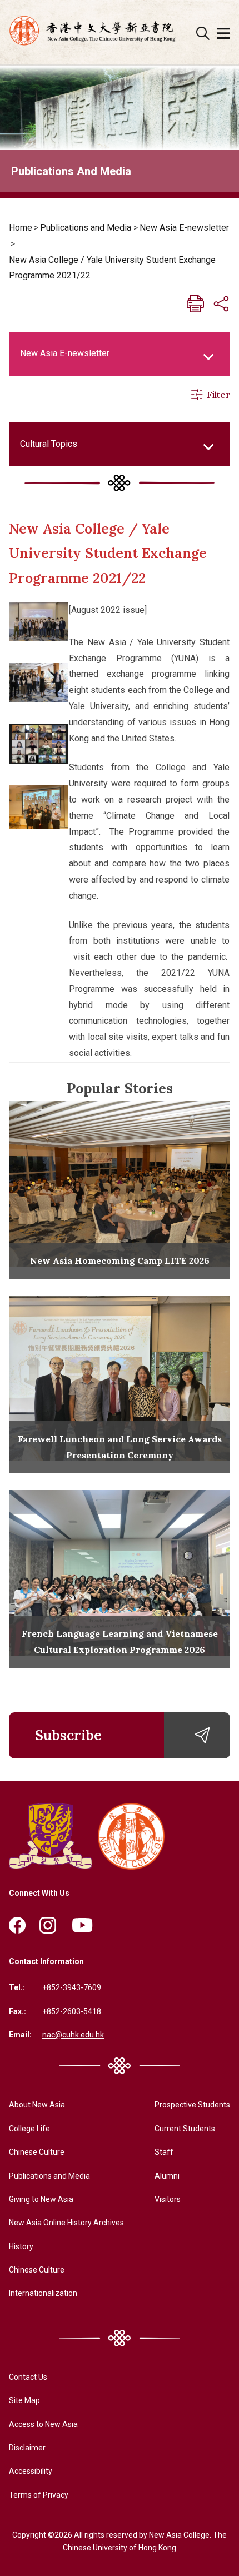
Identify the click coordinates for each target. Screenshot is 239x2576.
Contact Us (28, 2377)
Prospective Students (192, 2105)
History (21, 2246)
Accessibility (31, 2471)
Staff (164, 2152)
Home (21, 228)
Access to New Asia (43, 2424)
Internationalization (43, 2293)
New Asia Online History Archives (66, 2223)
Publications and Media (86, 228)
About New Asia (37, 2105)
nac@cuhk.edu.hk (73, 2035)
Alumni (167, 2176)
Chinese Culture (37, 2152)
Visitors (168, 2199)
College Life (29, 2129)
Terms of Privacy (39, 2495)
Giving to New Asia (41, 2199)
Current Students (185, 2129)
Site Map (24, 2400)
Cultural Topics (49, 444)
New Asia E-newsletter (184, 228)
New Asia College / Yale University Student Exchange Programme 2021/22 (112, 268)
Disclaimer (27, 2448)
